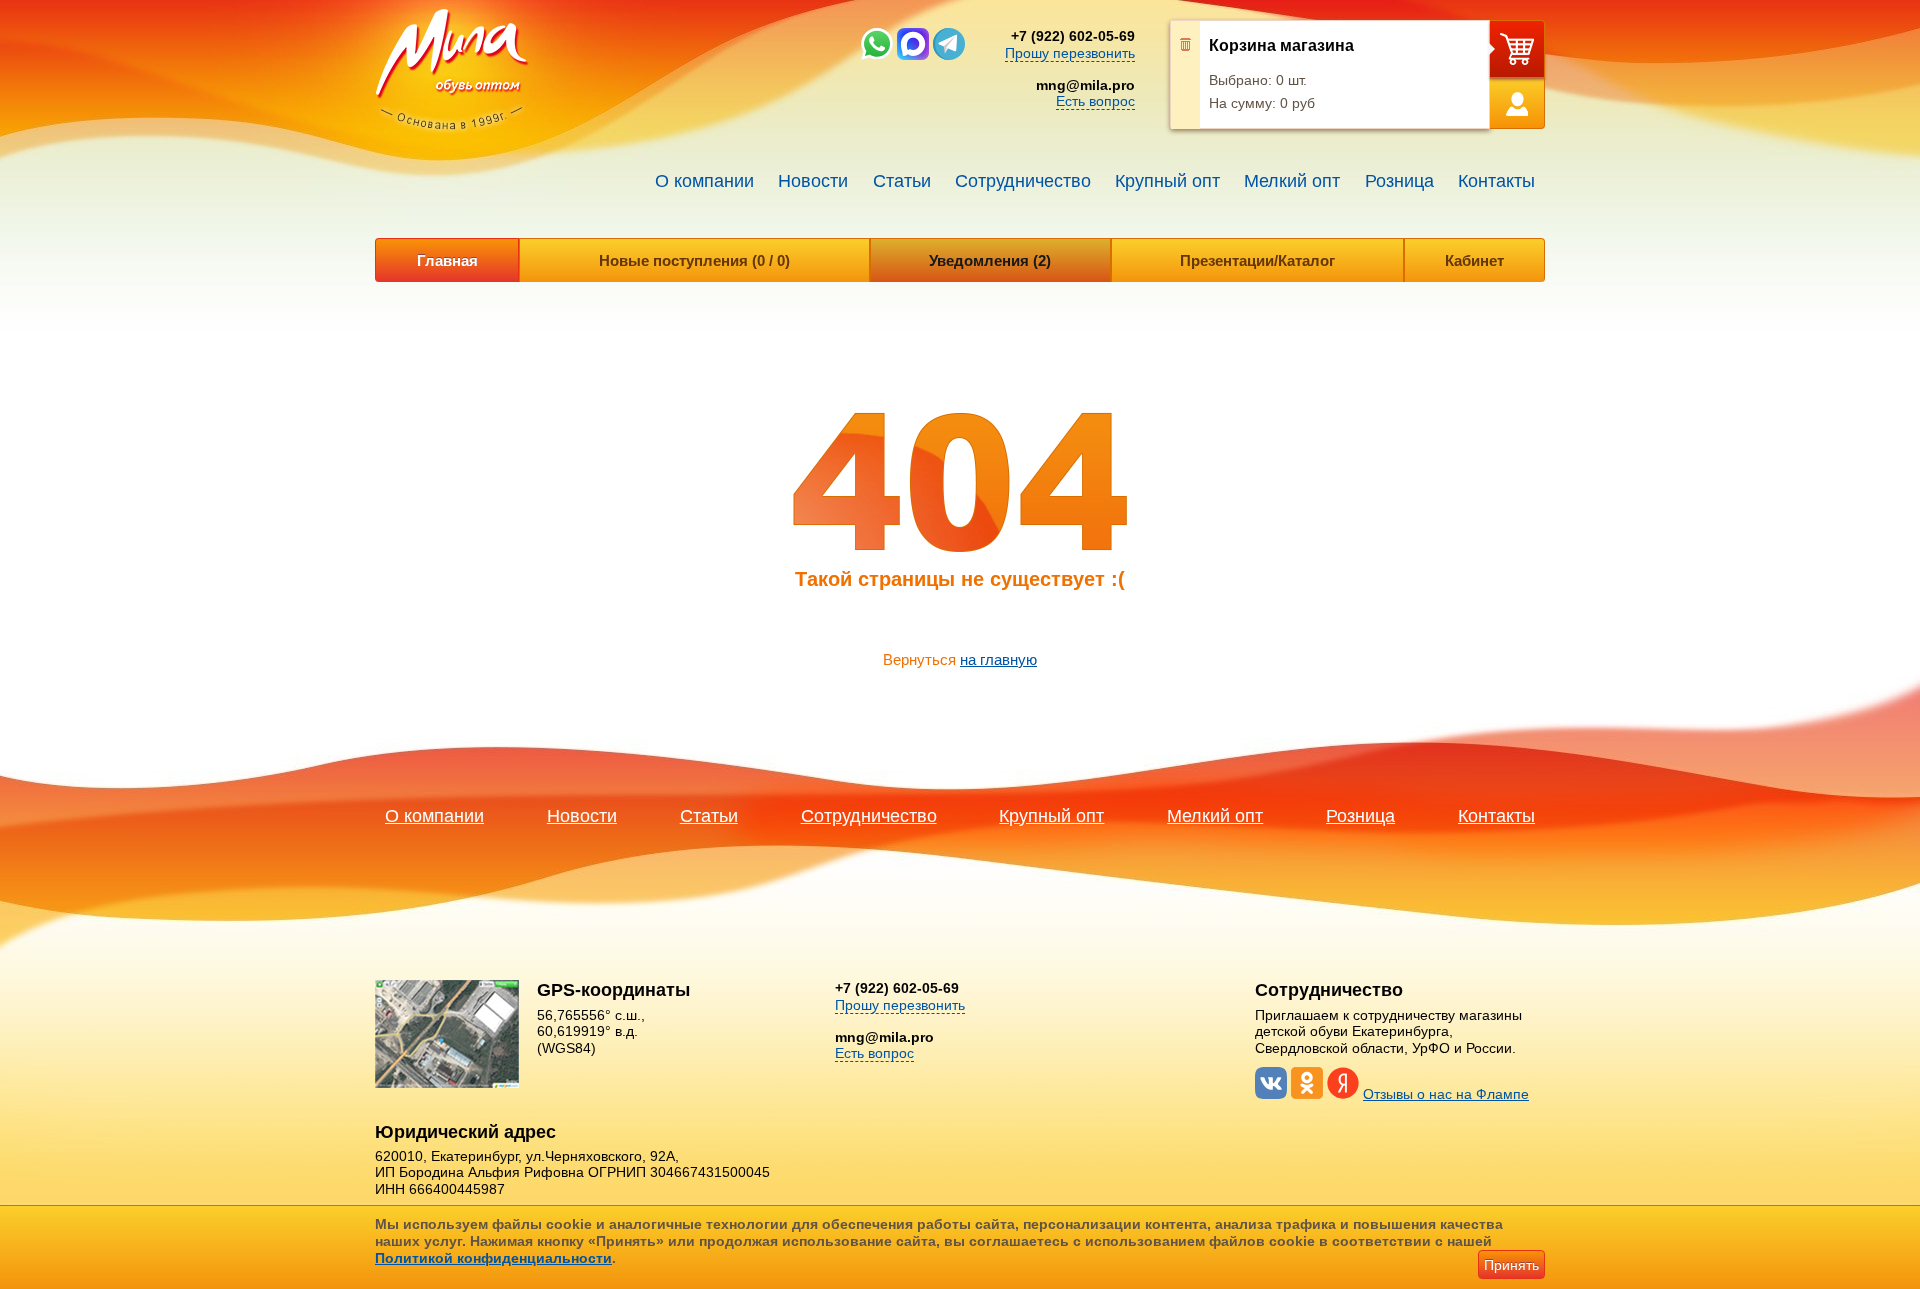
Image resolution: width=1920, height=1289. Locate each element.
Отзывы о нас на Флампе (1446, 1094)
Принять (1511, 1265)
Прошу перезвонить (1070, 53)
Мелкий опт (1292, 181)
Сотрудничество (1023, 181)
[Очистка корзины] (1185, 75)
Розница (1399, 181)
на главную (998, 659)
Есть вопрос (1095, 101)
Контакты (1496, 181)
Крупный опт (1167, 181)
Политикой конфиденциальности (493, 1258)
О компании (704, 181)
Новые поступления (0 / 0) (694, 260)
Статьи (902, 181)
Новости (813, 181)
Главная (447, 260)
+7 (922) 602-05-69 (1073, 36)
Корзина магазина (1281, 45)
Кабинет (1474, 260)
